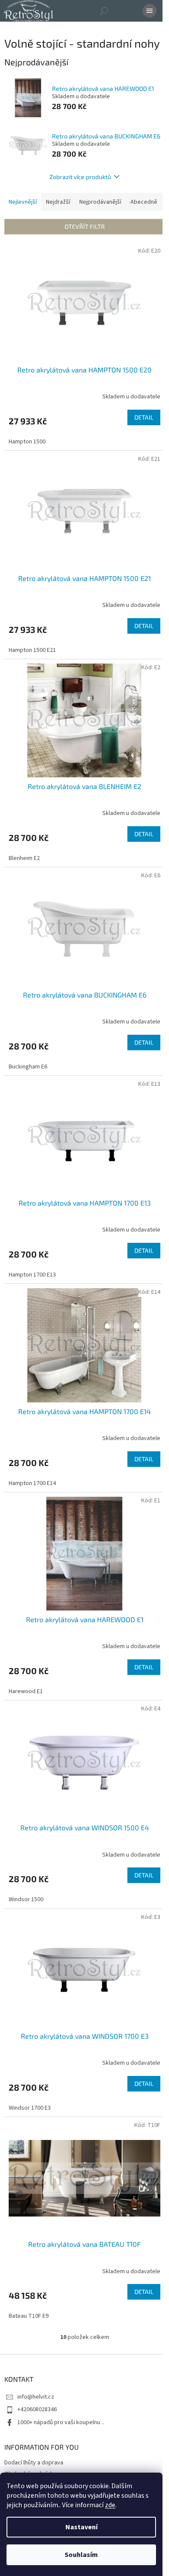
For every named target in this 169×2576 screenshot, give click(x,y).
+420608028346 (37, 2409)
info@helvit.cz (36, 2397)
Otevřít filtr (85, 226)
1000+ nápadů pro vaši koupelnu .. (61, 2422)
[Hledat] (104, 11)
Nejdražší (58, 202)
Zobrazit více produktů (80, 177)
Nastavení (81, 2527)
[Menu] (149, 11)
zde (110, 2505)
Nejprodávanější (100, 202)
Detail (144, 417)
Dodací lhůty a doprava (34, 2463)
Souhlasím (81, 2555)
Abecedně (144, 202)
